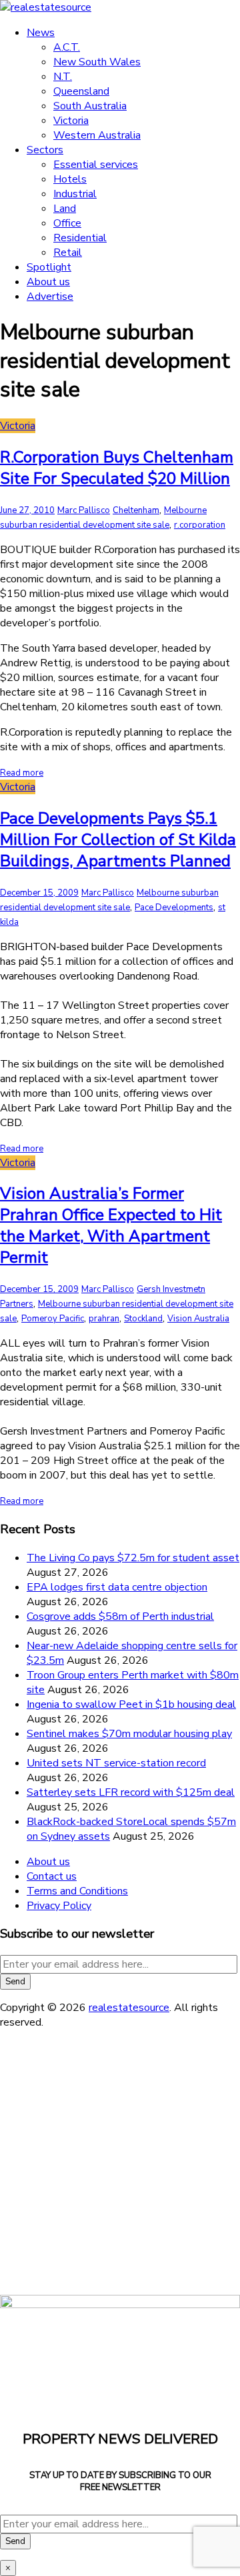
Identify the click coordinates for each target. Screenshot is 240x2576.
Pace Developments (174, 908)
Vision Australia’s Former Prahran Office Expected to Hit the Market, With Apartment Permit (111, 1225)
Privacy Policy (59, 1906)
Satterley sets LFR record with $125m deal (131, 1792)
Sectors (45, 150)
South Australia (90, 106)
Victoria (71, 121)
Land (65, 209)
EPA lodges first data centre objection (117, 1587)
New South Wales (97, 62)
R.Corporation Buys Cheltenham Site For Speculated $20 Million (117, 468)
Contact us (52, 1876)
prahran (104, 1319)
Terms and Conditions (77, 1891)
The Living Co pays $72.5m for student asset (133, 1558)
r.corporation (200, 525)
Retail (68, 253)
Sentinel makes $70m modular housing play (129, 1734)
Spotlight (49, 267)
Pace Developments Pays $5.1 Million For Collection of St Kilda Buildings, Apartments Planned (118, 840)
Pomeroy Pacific (53, 1319)
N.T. (63, 77)
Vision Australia (198, 1319)
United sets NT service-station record (116, 1763)
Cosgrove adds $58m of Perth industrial (120, 1616)
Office (67, 223)
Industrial (75, 194)
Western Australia (97, 135)
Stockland (143, 1319)
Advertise (50, 297)
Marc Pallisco (84, 510)
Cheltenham (136, 510)
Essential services (96, 165)
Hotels (70, 179)
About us (48, 282)
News (41, 33)
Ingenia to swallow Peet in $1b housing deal (131, 1704)
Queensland (81, 91)
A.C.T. (67, 47)
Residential (80, 238)
